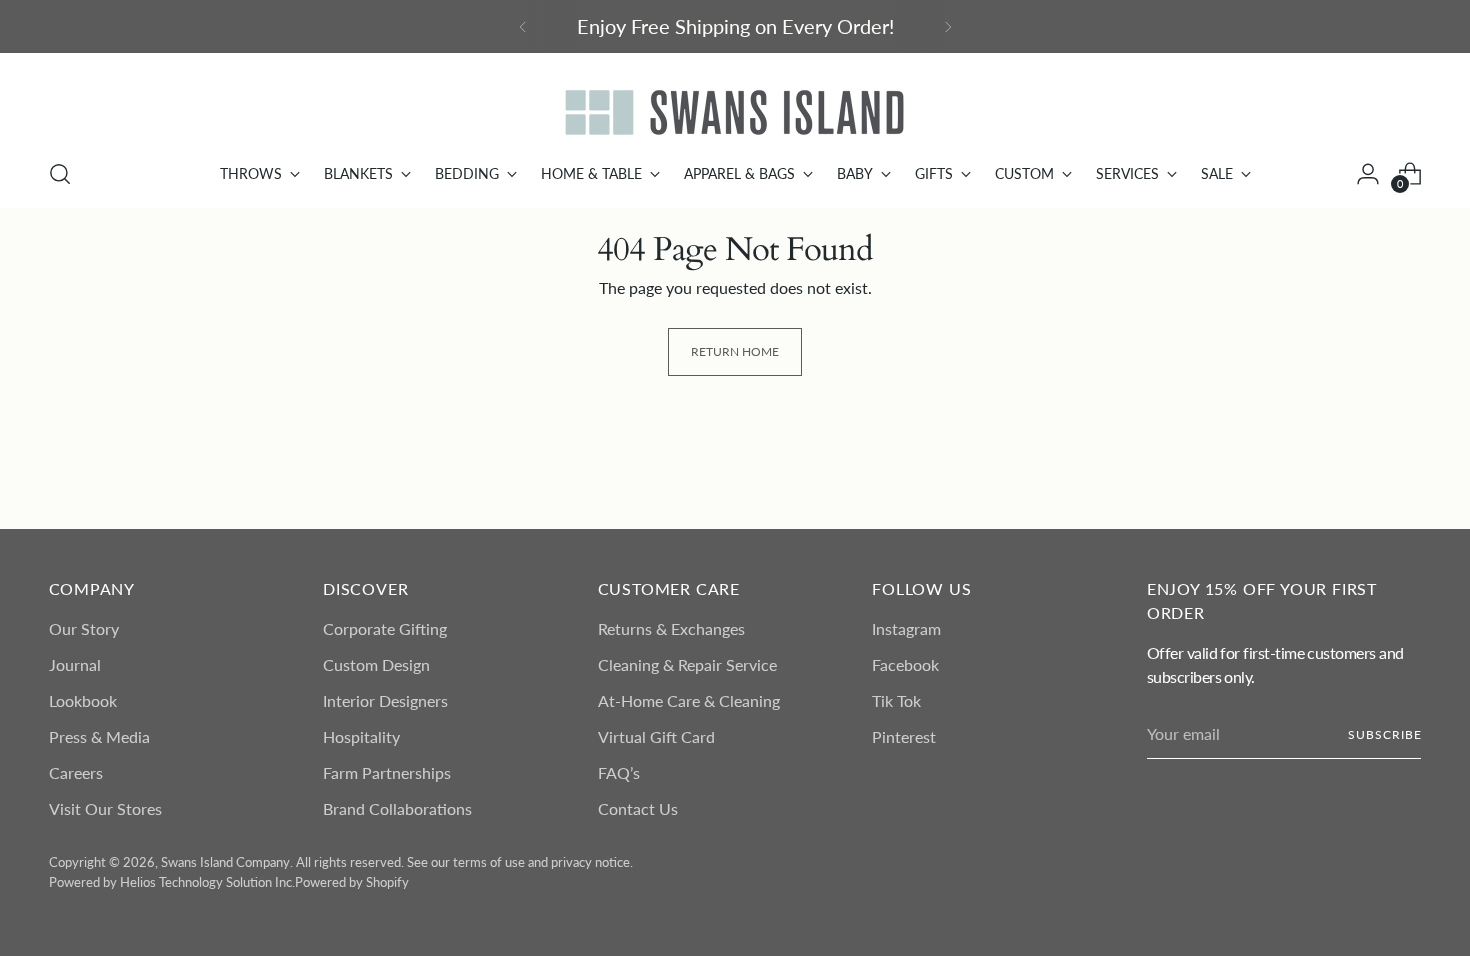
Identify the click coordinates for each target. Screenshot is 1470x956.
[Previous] (523, 26)
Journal (75, 664)
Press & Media (99, 736)
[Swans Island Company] (735, 112)
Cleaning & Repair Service (687, 664)
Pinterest (904, 736)
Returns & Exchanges (671, 628)
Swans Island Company (225, 862)
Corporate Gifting (385, 628)
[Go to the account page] (1368, 174)
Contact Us (638, 808)
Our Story (84, 628)
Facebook (905, 664)
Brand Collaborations (397, 808)
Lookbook (83, 700)
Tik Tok (896, 700)
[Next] (948, 26)
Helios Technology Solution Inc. (207, 882)
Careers (76, 772)
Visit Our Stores (105, 808)
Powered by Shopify (352, 882)
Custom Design (376, 664)
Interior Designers (385, 700)
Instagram (906, 628)
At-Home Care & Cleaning (689, 700)
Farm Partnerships (387, 772)
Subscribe (1384, 734)
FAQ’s (619, 772)
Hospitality (361, 736)
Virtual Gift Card (656, 736)
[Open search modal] (60, 174)
